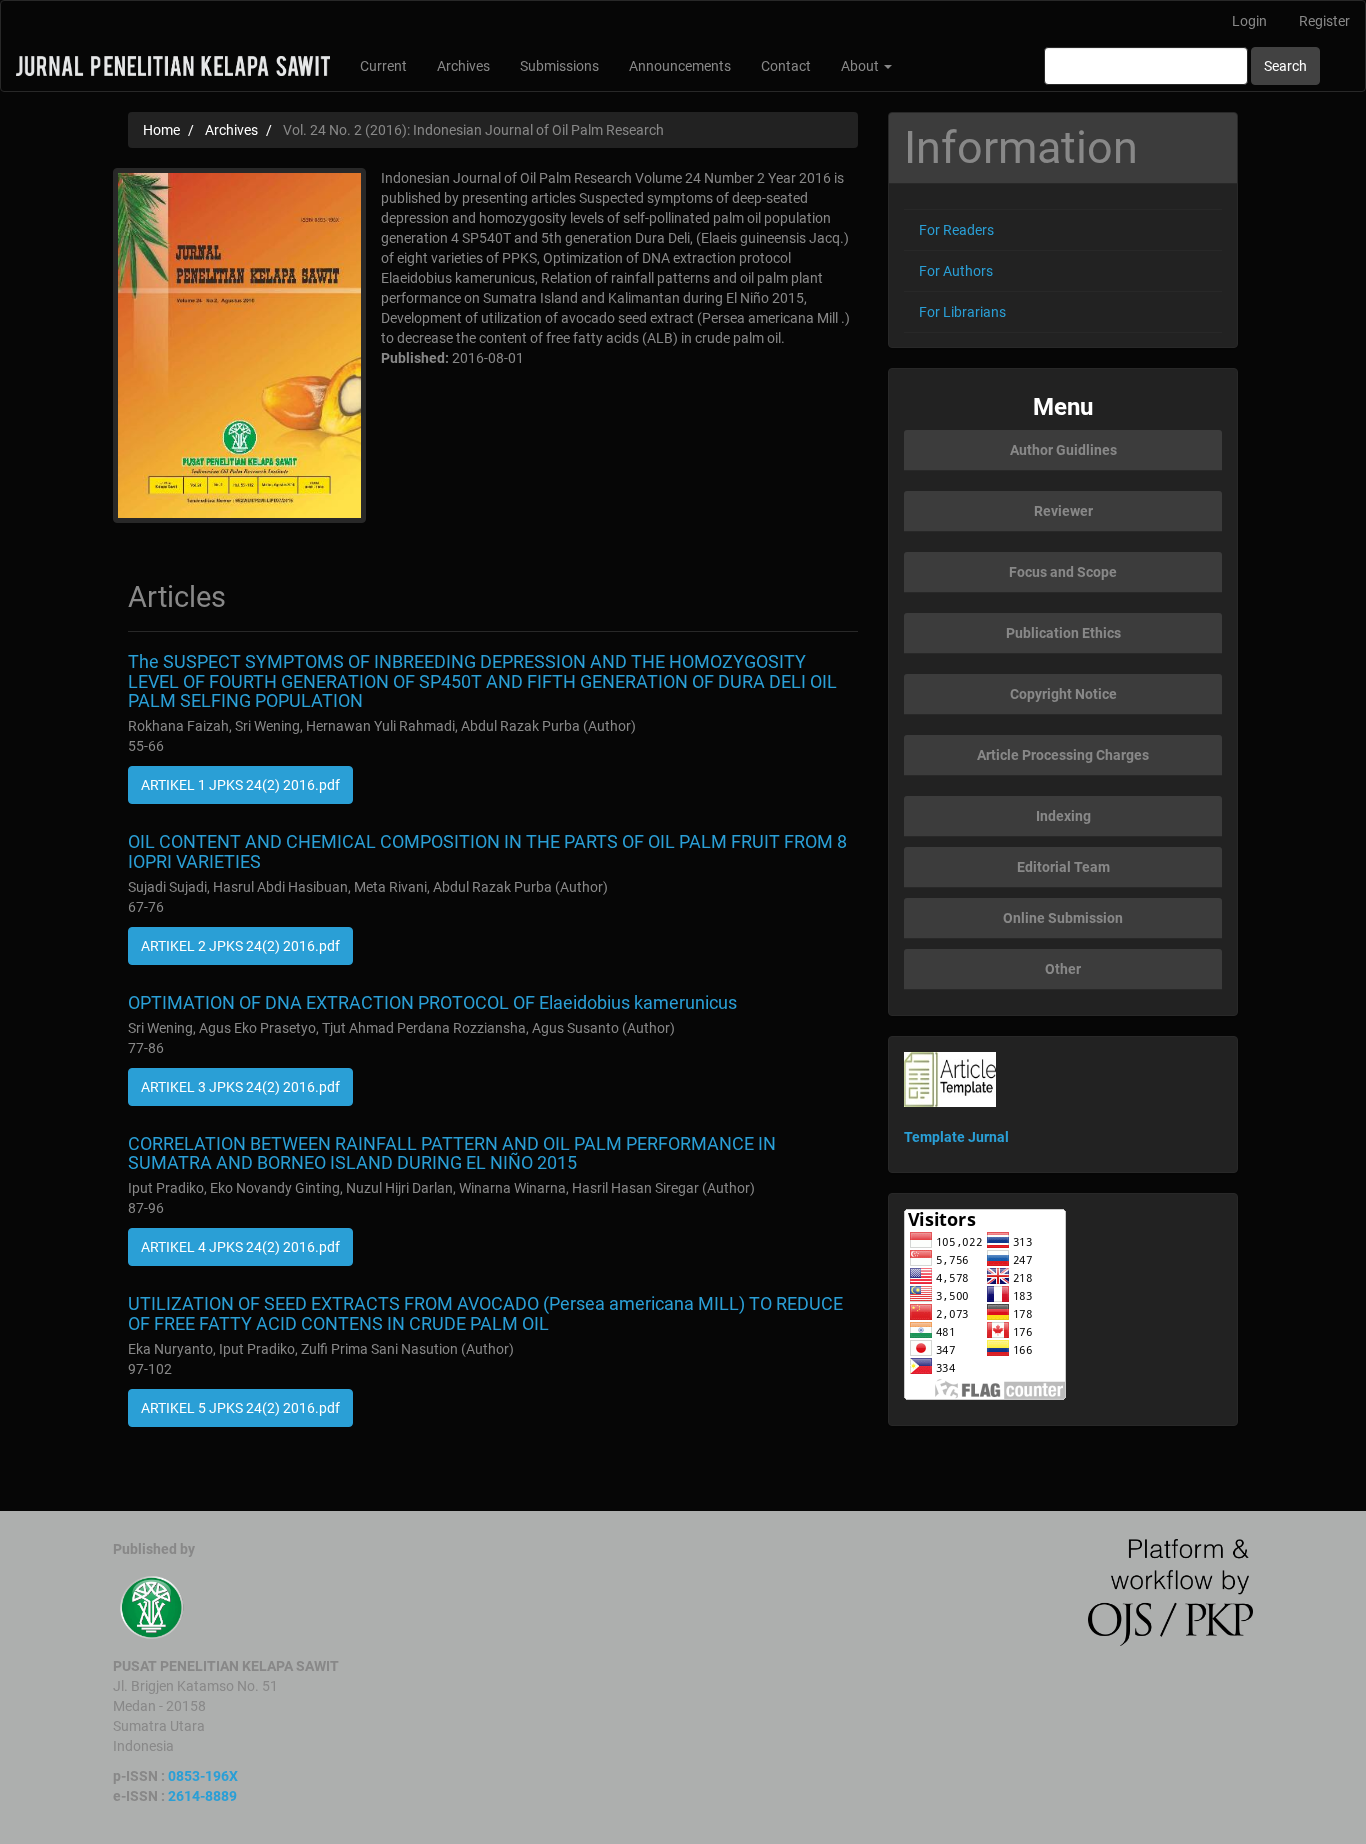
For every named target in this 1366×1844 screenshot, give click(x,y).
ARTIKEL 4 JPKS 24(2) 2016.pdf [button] (240, 1247)
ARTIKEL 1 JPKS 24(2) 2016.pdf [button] (240, 785)
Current (383, 66)
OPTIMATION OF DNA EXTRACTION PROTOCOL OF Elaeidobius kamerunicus (432, 1002)
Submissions (559, 66)
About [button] (861, 66)
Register (1324, 21)
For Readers (956, 230)
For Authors (956, 271)
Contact (786, 66)
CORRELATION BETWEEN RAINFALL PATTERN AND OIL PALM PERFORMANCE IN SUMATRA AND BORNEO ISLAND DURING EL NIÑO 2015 (452, 1153)
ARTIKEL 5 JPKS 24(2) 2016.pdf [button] (240, 1408)
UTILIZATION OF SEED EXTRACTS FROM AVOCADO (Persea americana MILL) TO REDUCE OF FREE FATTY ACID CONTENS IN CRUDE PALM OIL (485, 1313)
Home (161, 130)
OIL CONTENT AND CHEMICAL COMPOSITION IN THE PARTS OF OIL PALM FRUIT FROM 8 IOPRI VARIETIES (487, 851)
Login (1249, 21)
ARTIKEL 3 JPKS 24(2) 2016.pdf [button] (240, 1087)
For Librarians (962, 312)
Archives (463, 66)
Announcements (680, 66)
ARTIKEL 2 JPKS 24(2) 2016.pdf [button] (240, 946)
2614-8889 (202, 1796)
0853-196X (203, 1776)
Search (1285, 66)
